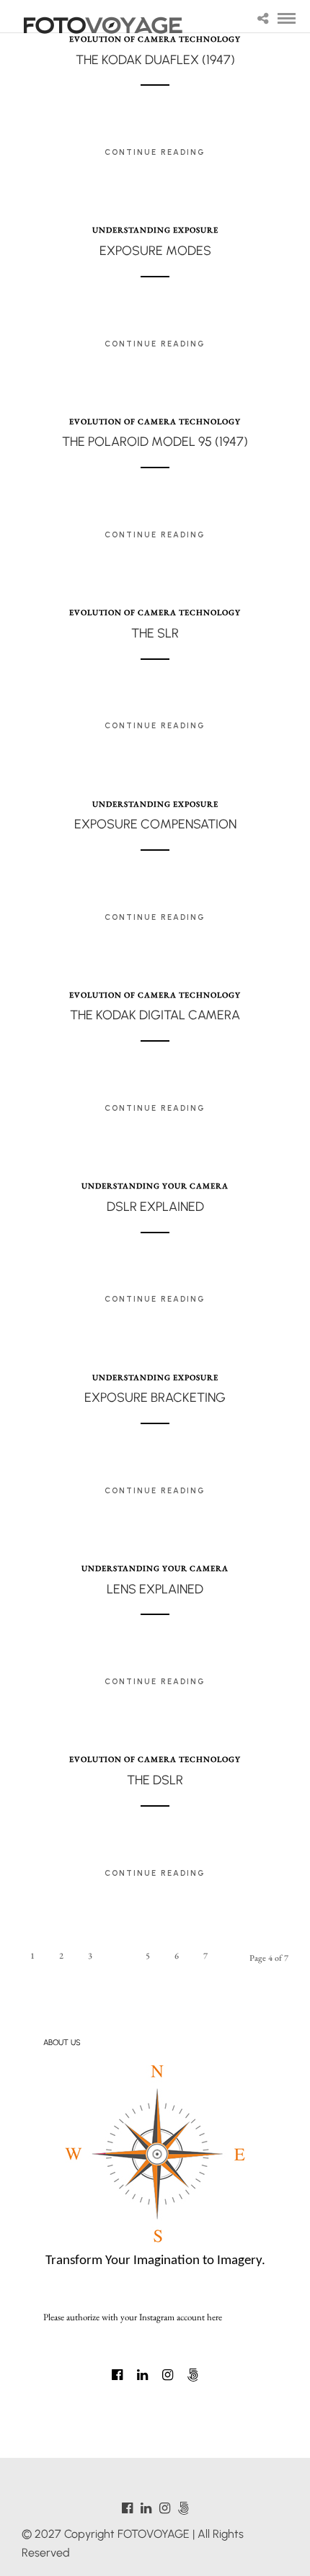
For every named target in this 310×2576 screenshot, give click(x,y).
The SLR (155, 633)
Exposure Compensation (155, 824)
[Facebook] (117, 2375)
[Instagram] (168, 2375)
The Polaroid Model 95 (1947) (155, 442)
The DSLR (155, 1780)
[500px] (193, 2375)
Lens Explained (155, 1589)
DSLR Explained (155, 1207)
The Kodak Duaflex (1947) (155, 60)
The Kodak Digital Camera (155, 1015)
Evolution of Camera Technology (155, 421)
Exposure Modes (155, 251)
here (214, 2317)
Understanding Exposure (155, 230)
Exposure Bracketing (155, 1397)
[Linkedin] (142, 2375)
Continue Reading (155, 152)
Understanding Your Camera (155, 1186)
